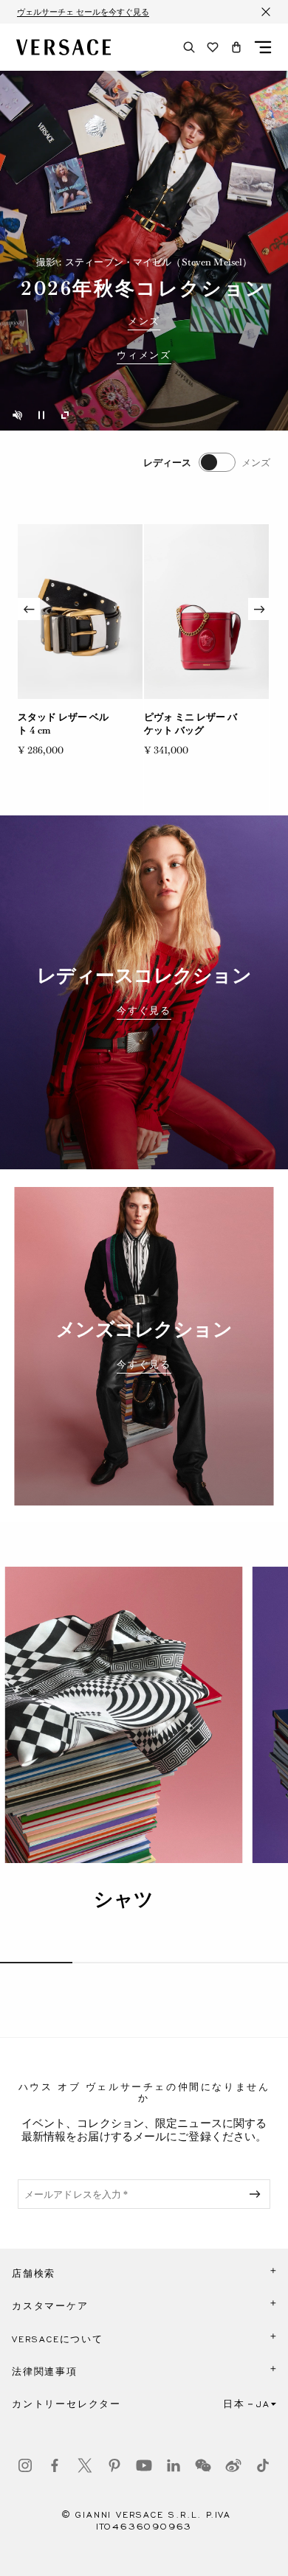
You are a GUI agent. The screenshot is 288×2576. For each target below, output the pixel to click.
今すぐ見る (144, 1011)
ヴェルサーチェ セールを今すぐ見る (83, 12)
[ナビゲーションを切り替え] (263, 47)
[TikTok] (263, 2465)
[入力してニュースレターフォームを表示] (258, 2194)
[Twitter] (85, 2465)
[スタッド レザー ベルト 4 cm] (80, 612)
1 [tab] (36, 1963)
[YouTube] (144, 2465)
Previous (29, 609)
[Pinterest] (114, 2465)
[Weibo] (233, 2465)
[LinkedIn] (174, 2465)
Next (259, 609)
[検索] (189, 47)
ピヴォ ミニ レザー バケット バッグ (191, 724)
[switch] (207, 462)
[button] (236, 47)
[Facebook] (55, 2465)
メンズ (144, 321)
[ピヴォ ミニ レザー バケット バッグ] (206, 612)
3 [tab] (180, 1963)
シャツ (124, 1899)
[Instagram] (25, 2465)
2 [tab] (109, 1963)
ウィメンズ (144, 355)
